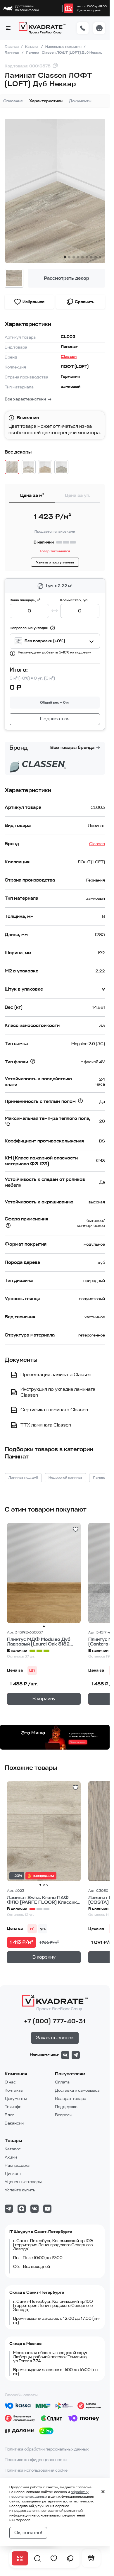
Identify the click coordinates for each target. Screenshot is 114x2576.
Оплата (62, 2082)
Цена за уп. (78, 495)
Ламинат (13, 52)
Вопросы (64, 2115)
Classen (69, 357)
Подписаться (55, 719)
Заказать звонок (55, 2038)
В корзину (44, 1699)
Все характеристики (25, 399)
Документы (80, 101)
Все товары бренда (72, 748)
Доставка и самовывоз (77, 2090)
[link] (69, 8)
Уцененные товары (23, 2182)
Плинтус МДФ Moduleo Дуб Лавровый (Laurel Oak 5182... (40, 1642)
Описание (13, 101)
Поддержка (66, 2107)
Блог (9, 2115)
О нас (10, 2082)
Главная (12, 47)
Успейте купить (20, 2190)
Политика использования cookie (36, 2470)
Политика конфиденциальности (36, 2460)
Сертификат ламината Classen (54, 1410)
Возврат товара (71, 2099)
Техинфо (13, 2107)
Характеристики (46, 101)
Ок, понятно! (28, 2533)
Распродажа (17, 2165)
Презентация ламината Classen (56, 1375)
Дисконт (13, 2174)
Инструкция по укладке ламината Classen (58, 1392)
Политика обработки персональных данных (47, 2449)
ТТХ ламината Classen (46, 1425)
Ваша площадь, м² (25, 600)
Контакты (14, 2090)
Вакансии (14, 2123)
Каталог (32, 47)
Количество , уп (74, 600)
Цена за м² (32, 495)
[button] (8, 28)
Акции (11, 2157)
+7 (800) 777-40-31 (55, 2021)
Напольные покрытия (64, 47)
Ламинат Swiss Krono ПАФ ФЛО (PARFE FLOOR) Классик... (44, 1900)
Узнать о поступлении (55, 562)
